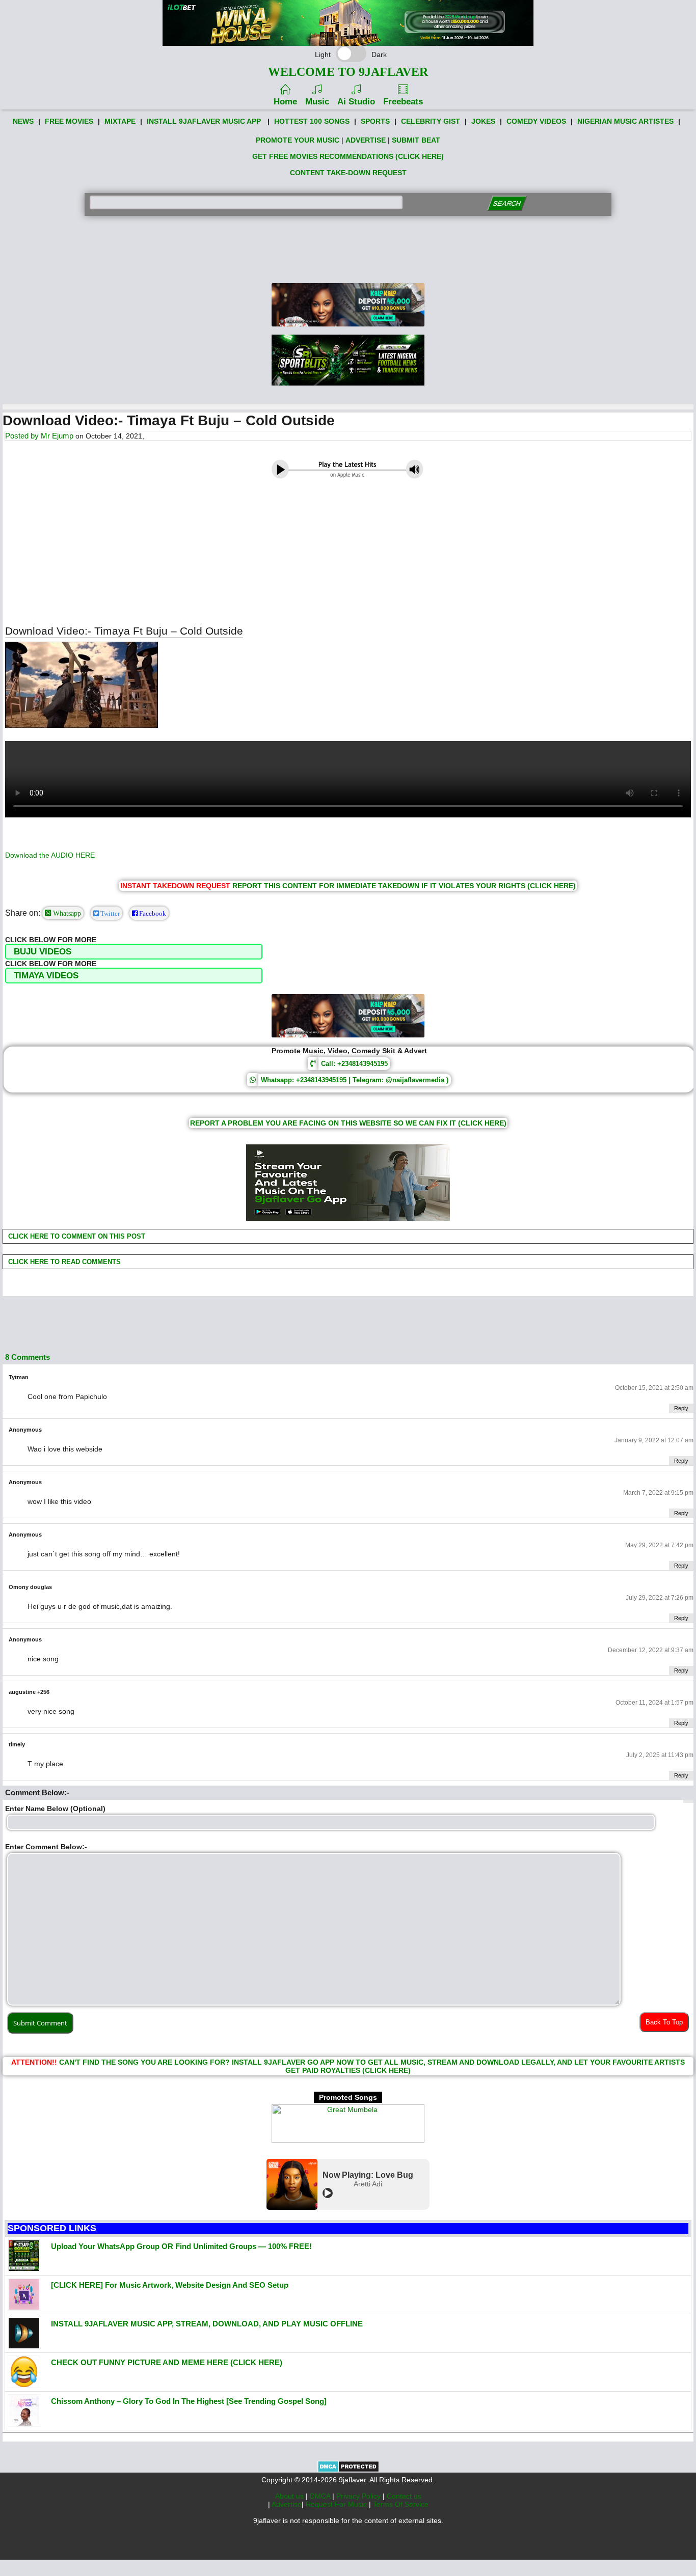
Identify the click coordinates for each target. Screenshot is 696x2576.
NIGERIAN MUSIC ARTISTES (625, 121)
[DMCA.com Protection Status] (348, 2470)
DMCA (321, 2496)
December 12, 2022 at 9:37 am (651, 1650)
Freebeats (403, 102)
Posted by (23, 436)
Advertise (287, 2504)
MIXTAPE (120, 121)
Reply (681, 1408)
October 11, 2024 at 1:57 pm (654, 1703)
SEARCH (507, 203)
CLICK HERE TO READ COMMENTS (63, 1262)
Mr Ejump (57, 436)
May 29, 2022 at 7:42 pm (659, 1545)
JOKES (483, 121)
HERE (85, 855)
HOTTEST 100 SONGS (312, 121)
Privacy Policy (359, 2496)
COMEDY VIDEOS (536, 121)
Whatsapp (66, 913)
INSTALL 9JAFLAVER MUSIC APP (204, 121)
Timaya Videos (46, 976)
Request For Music (337, 2504)
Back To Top (664, 2022)
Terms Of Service (401, 2504)
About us (290, 2496)
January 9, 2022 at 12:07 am (654, 1440)
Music (317, 102)
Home (285, 102)
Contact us (404, 2496)
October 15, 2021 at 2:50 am (654, 1388)
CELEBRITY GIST (431, 121)
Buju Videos (43, 952)
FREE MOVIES (69, 121)
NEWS (23, 121)
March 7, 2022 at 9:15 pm (658, 1493)
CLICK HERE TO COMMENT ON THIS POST (76, 1236)
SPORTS (375, 121)
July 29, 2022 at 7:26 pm (660, 1598)
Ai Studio (356, 102)
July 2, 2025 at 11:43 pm (660, 1755)
